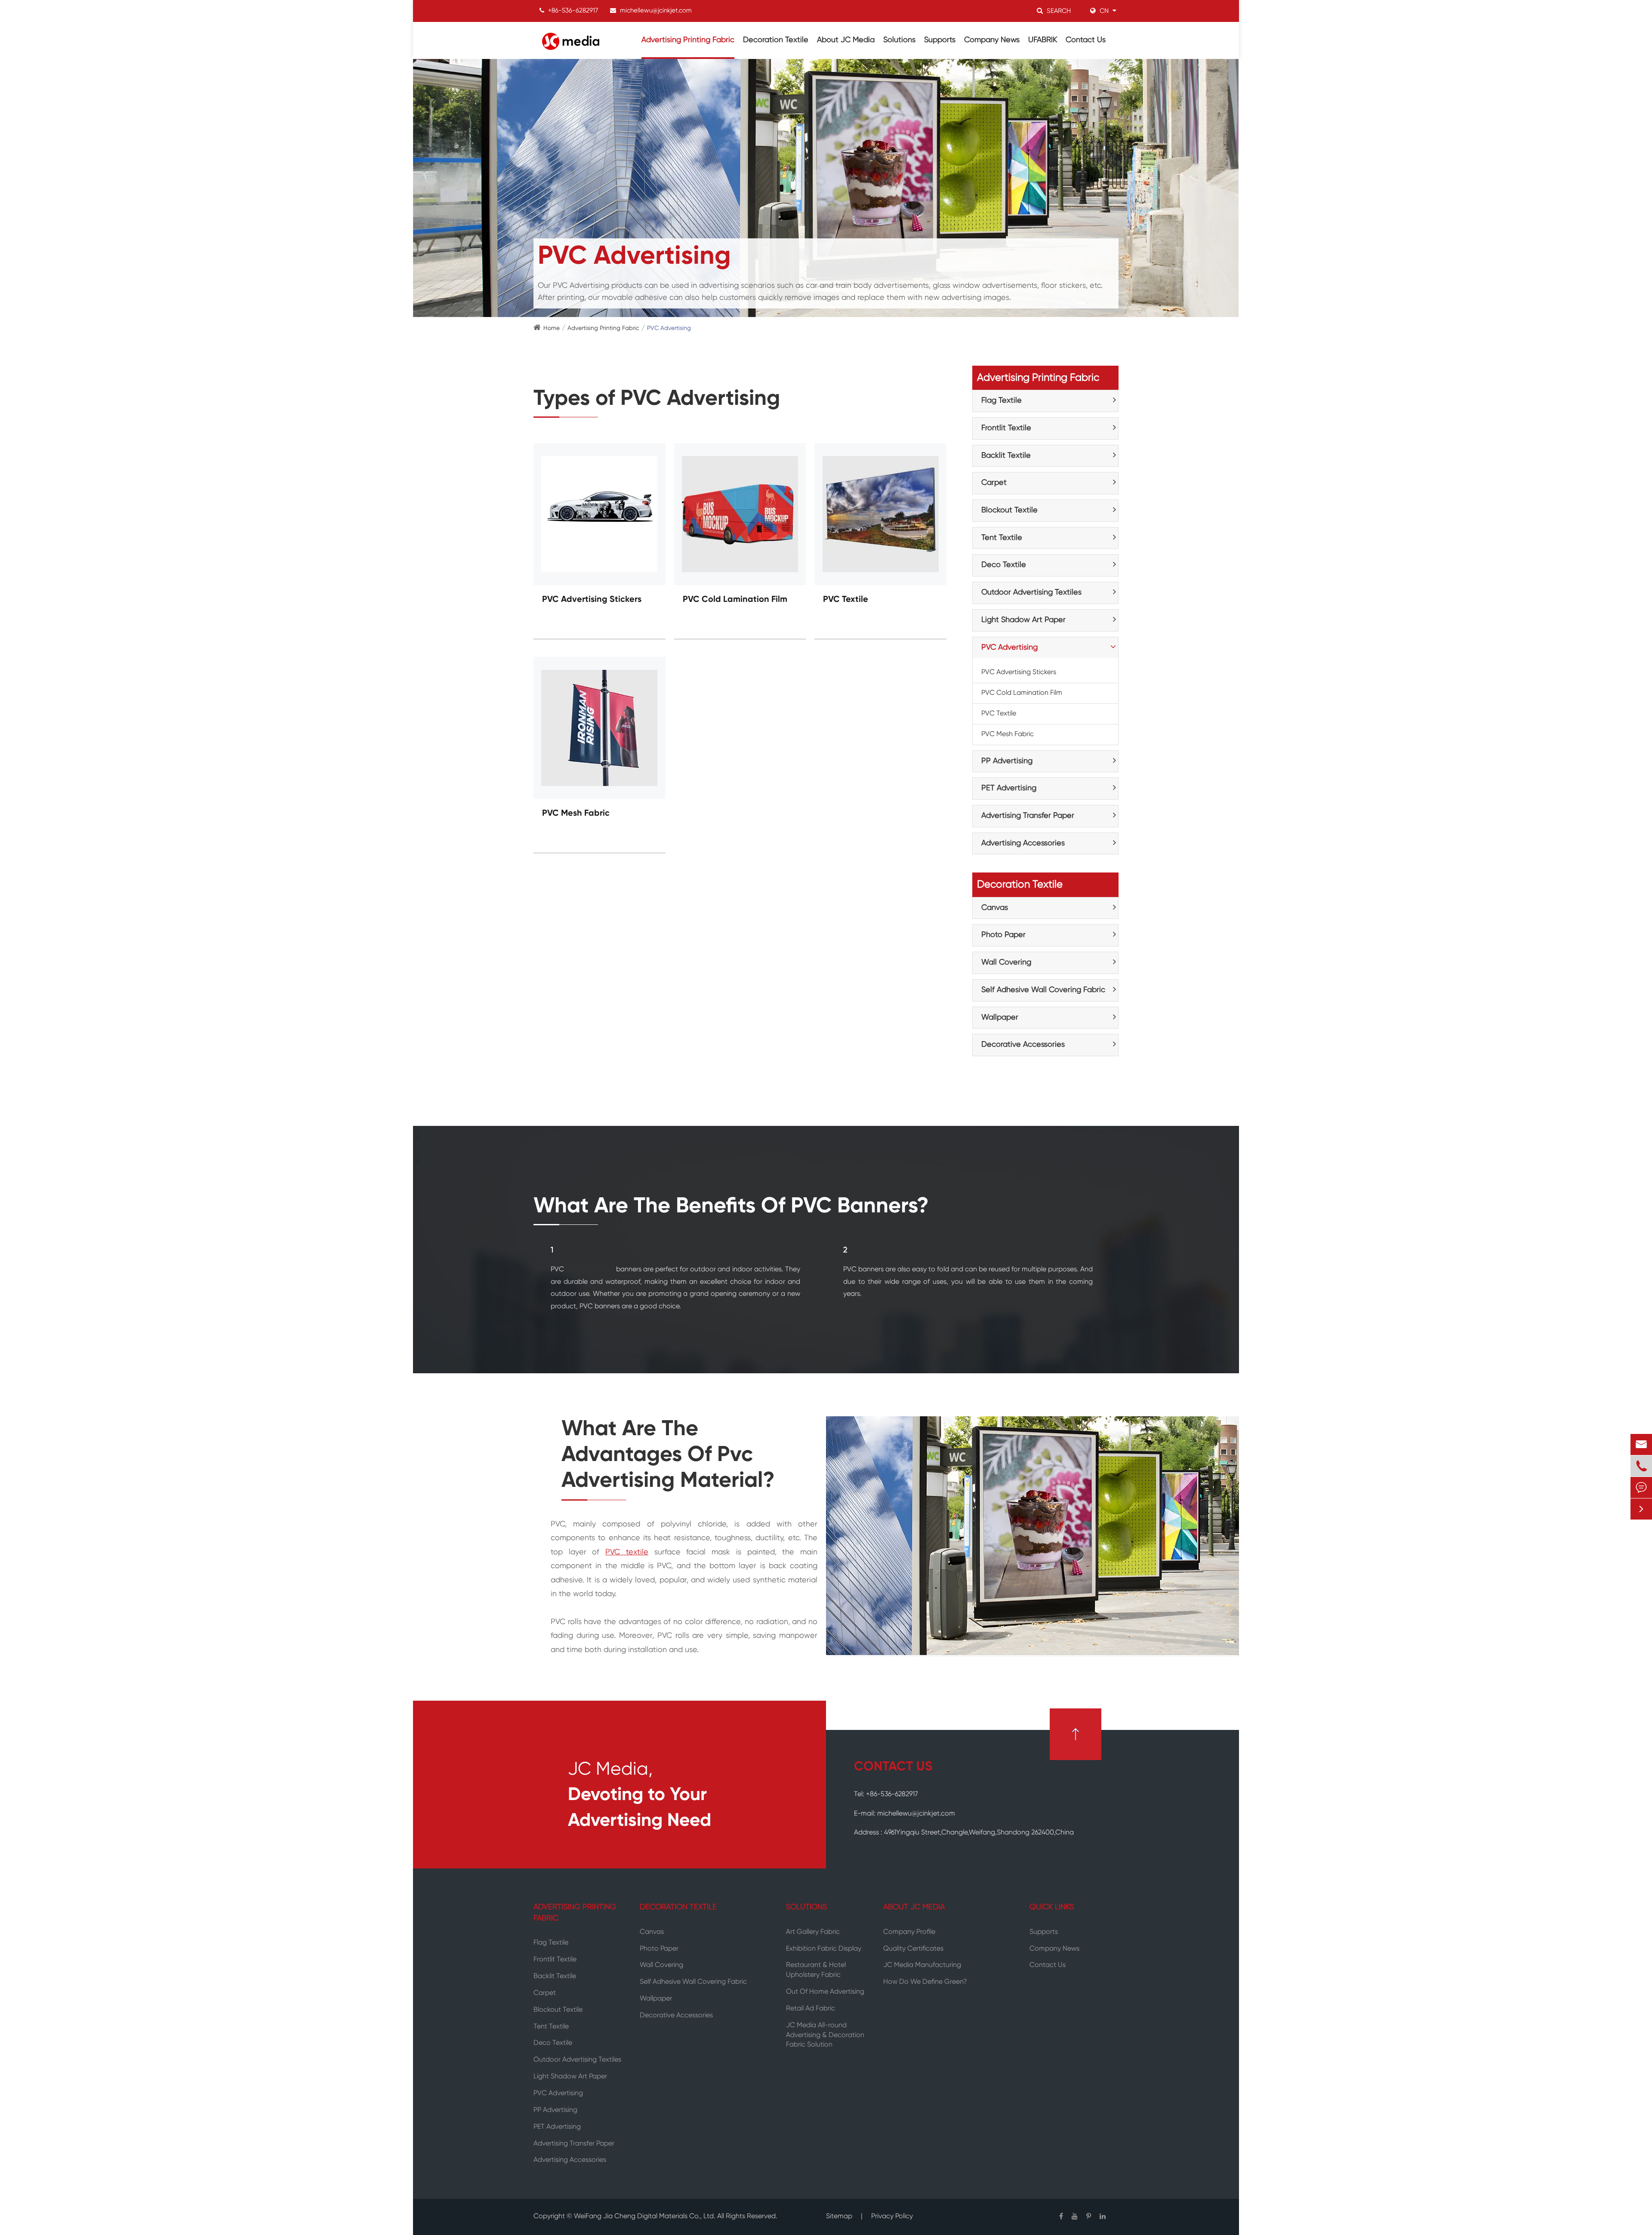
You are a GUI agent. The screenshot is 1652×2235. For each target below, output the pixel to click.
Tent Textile (1002, 538)
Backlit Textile (1006, 456)
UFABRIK (1043, 40)
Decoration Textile (776, 40)
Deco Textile (1004, 565)
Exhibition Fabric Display (824, 1949)
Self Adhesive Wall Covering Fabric (1043, 990)
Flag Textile (1002, 401)
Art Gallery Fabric (813, 1932)
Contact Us (1086, 40)
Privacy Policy (892, 2217)
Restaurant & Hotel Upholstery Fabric (816, 1970)
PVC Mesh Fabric (576, 814)
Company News (992, 40)
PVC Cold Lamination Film (735, 600)
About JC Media (846, 40)
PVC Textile (846, 600)
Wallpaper (1000, 1017)
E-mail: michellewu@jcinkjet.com (905, 1814)
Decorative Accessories (1023, 1045)
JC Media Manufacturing (922, 1965)
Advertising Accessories (1023, 843)
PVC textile (627, 1552)
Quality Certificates (913, 1949)
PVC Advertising (669, 328)
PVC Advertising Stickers (592, 600)
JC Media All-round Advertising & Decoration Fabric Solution (825, 2035)
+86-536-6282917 (573, 11)
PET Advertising (1009, 788)
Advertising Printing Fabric (688, 40)
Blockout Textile (1009, 510)
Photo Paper (1003, 935)
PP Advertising (1007, 761)
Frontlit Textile (1006, 428)
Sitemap (839, 2217)
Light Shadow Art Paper (1023, 620)
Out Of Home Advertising (825, 1992)
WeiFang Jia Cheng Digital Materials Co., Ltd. (645, 2217)
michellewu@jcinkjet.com (656, 11)
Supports (940, 40)
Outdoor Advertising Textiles (1031, 592)
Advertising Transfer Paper (1028, 816)
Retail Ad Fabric (811, 2009)
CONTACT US (893, 1767)
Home (552, 328)
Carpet (994, 483)
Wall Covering (1006, 962)
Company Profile (909, 1932)
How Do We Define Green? (925, 1982)
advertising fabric (590, 1270)
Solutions (899, 40)
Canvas (995, 908)
